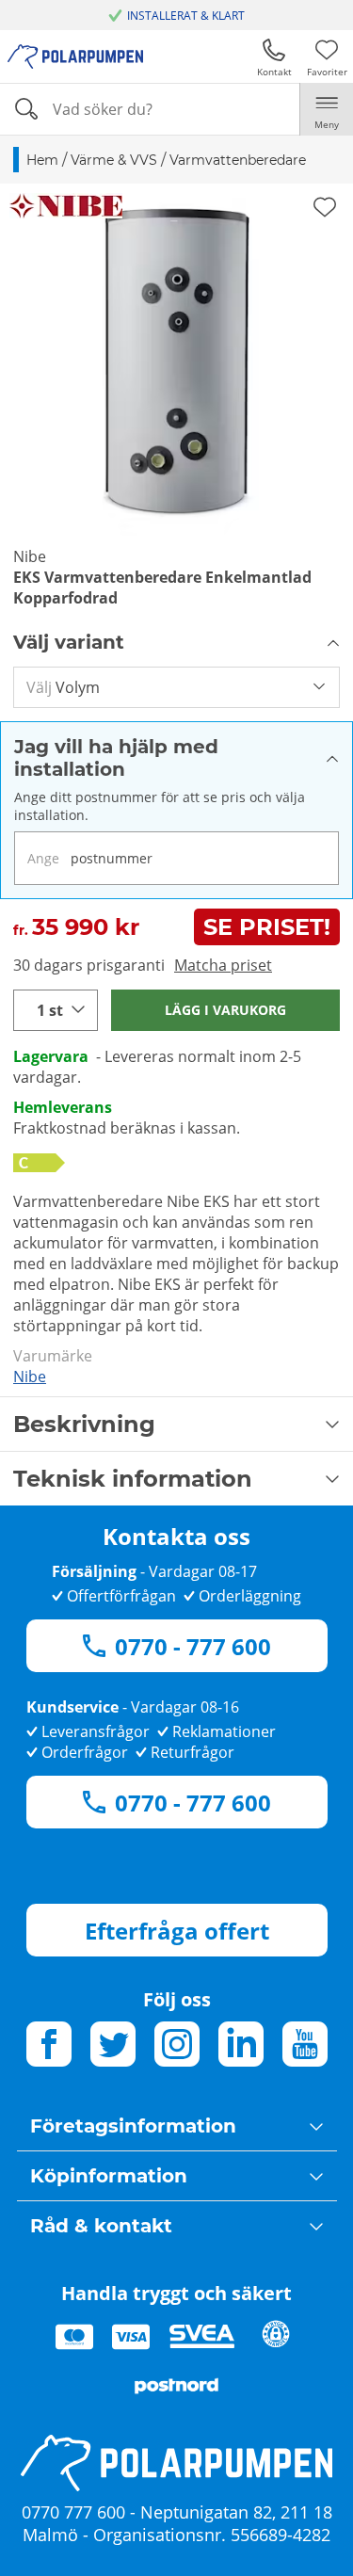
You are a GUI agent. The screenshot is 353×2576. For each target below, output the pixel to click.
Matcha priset (223, 965)
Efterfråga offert (177, 1931)
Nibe (30, 1377)
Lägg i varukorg (225, 1010)
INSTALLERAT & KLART (186, 16)
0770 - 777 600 (193, 1646)
